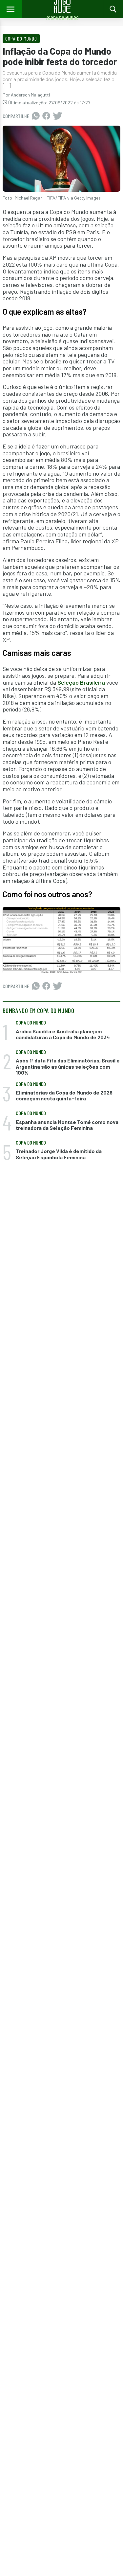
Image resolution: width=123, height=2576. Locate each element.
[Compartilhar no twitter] (58, 116)
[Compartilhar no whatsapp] (36, 116)
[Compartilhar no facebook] (46, 116)
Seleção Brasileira (81, 682)
